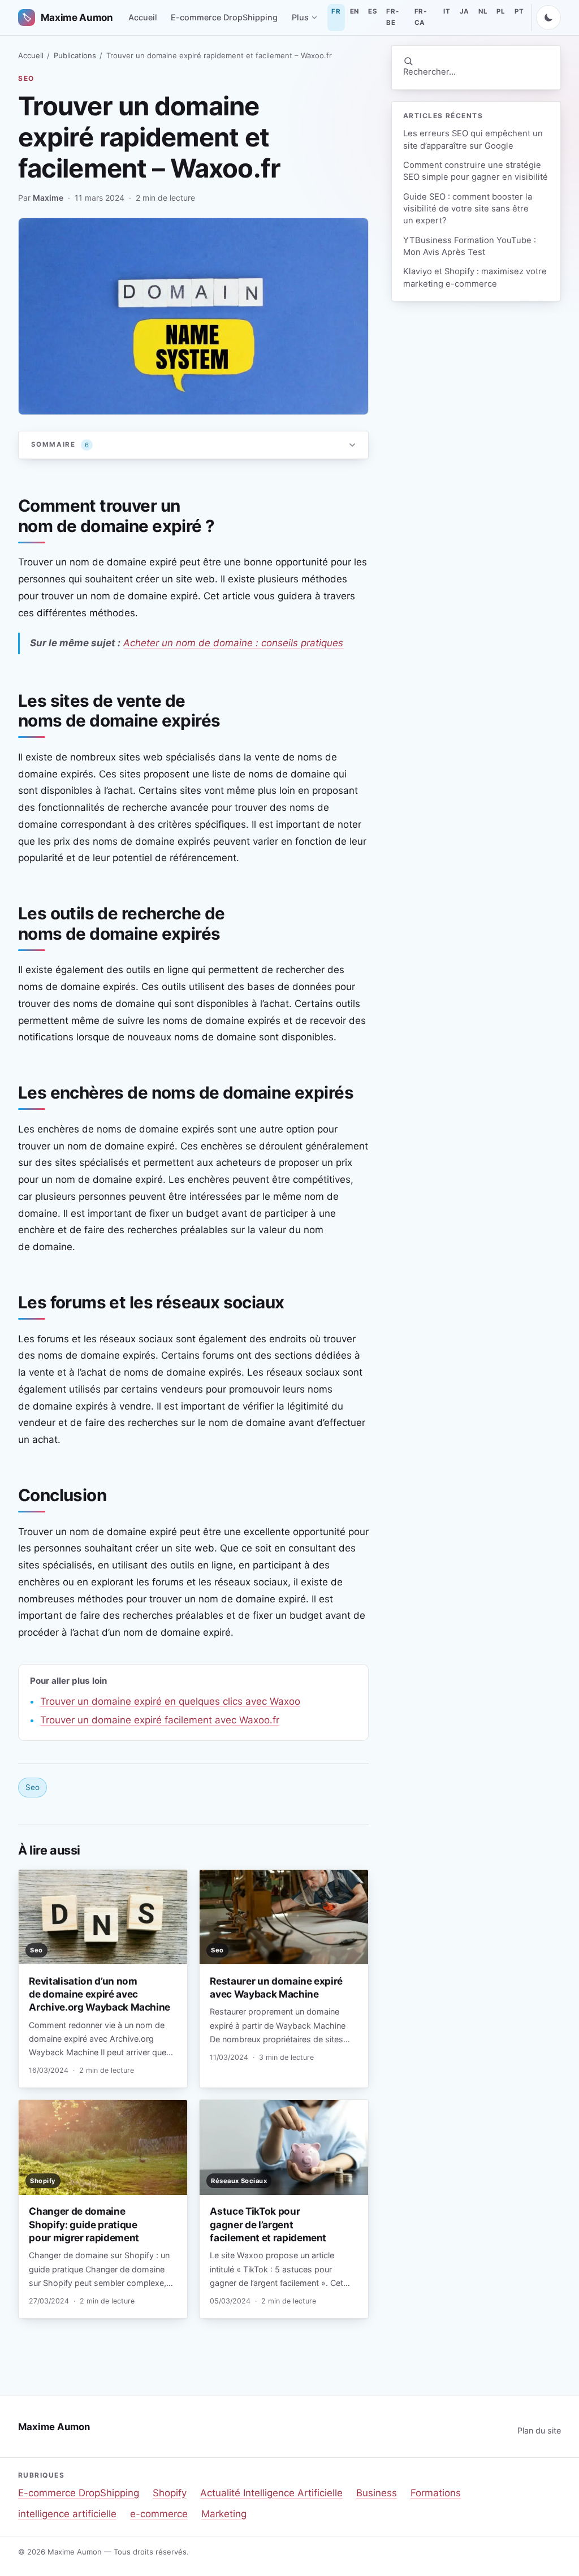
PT (519, 11)
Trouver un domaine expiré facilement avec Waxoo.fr (160, 1720)
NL (483, 11)
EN (355, 11)
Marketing (224, 2514)
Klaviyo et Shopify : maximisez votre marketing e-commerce (475, 277)
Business (377, 2493)
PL (501, 11)
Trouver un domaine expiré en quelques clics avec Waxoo (170, 1701)
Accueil (143, 17)
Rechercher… (429, 72)
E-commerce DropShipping (224, 17)
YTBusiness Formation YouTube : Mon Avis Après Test (470, 246)
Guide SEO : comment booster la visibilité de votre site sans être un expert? (468, 209)
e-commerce (159, 2514)
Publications (75, 55)
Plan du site (539, 2430)
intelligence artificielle (67, 2514)
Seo (26, 78)
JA (465, 11)
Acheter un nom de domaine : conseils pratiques (233, 643)
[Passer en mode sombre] (548, 18)
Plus (300, 17)
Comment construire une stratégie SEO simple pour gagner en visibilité (476, 171)
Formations (436, 2493)
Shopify (170, 2493)
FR (336, 11)
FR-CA (421, 17)
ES (373, 11)
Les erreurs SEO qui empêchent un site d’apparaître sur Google (473, 139)
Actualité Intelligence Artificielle (271, 2493)
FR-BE (392, 17)
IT (447, 11)
